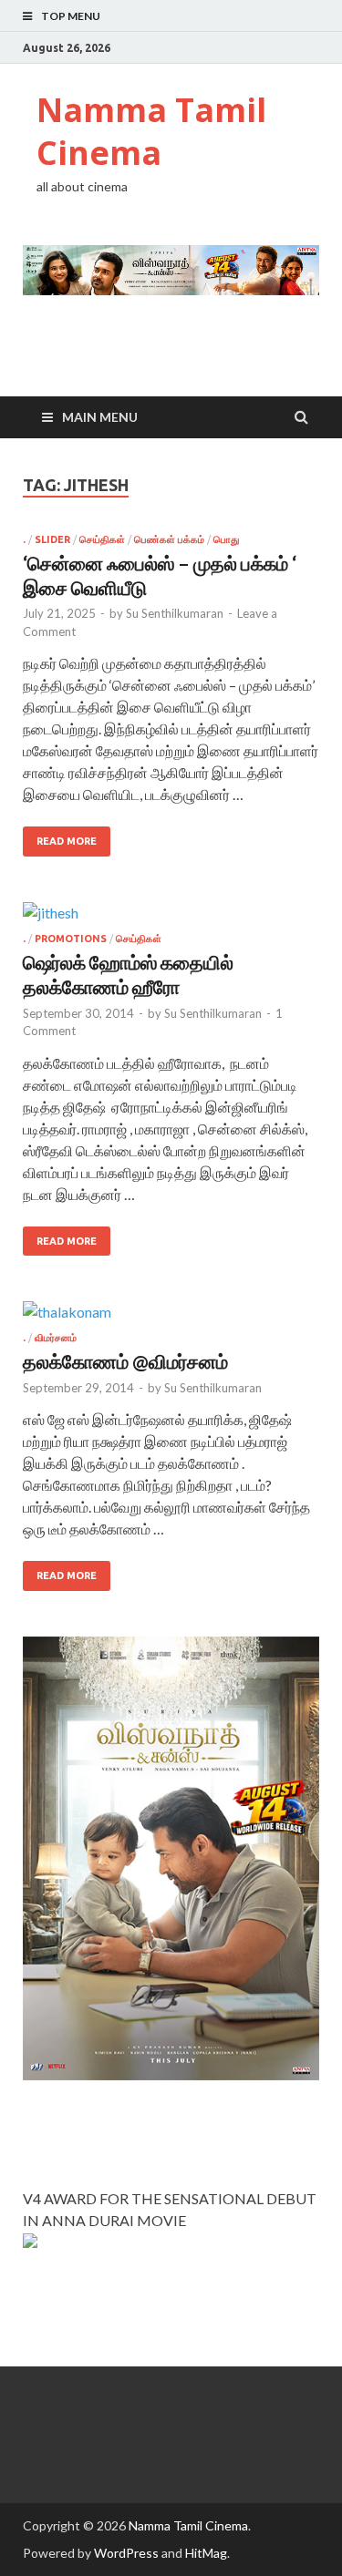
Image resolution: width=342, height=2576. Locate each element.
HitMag (206, 2553)
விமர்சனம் (56, 1338)
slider (52, 539)
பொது (226, 539)
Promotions (71, 939)
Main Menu (100, 417)
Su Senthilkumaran (175, 613)
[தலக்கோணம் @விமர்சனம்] (171, 1317)
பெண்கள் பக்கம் (169, 539)
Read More (67, 841)
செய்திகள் (102, 539)
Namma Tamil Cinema (151, 131)
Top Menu (71, 16)
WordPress (126, 2553)
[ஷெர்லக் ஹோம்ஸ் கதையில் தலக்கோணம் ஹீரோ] (171, 918)
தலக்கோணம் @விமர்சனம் (125, 1361)
